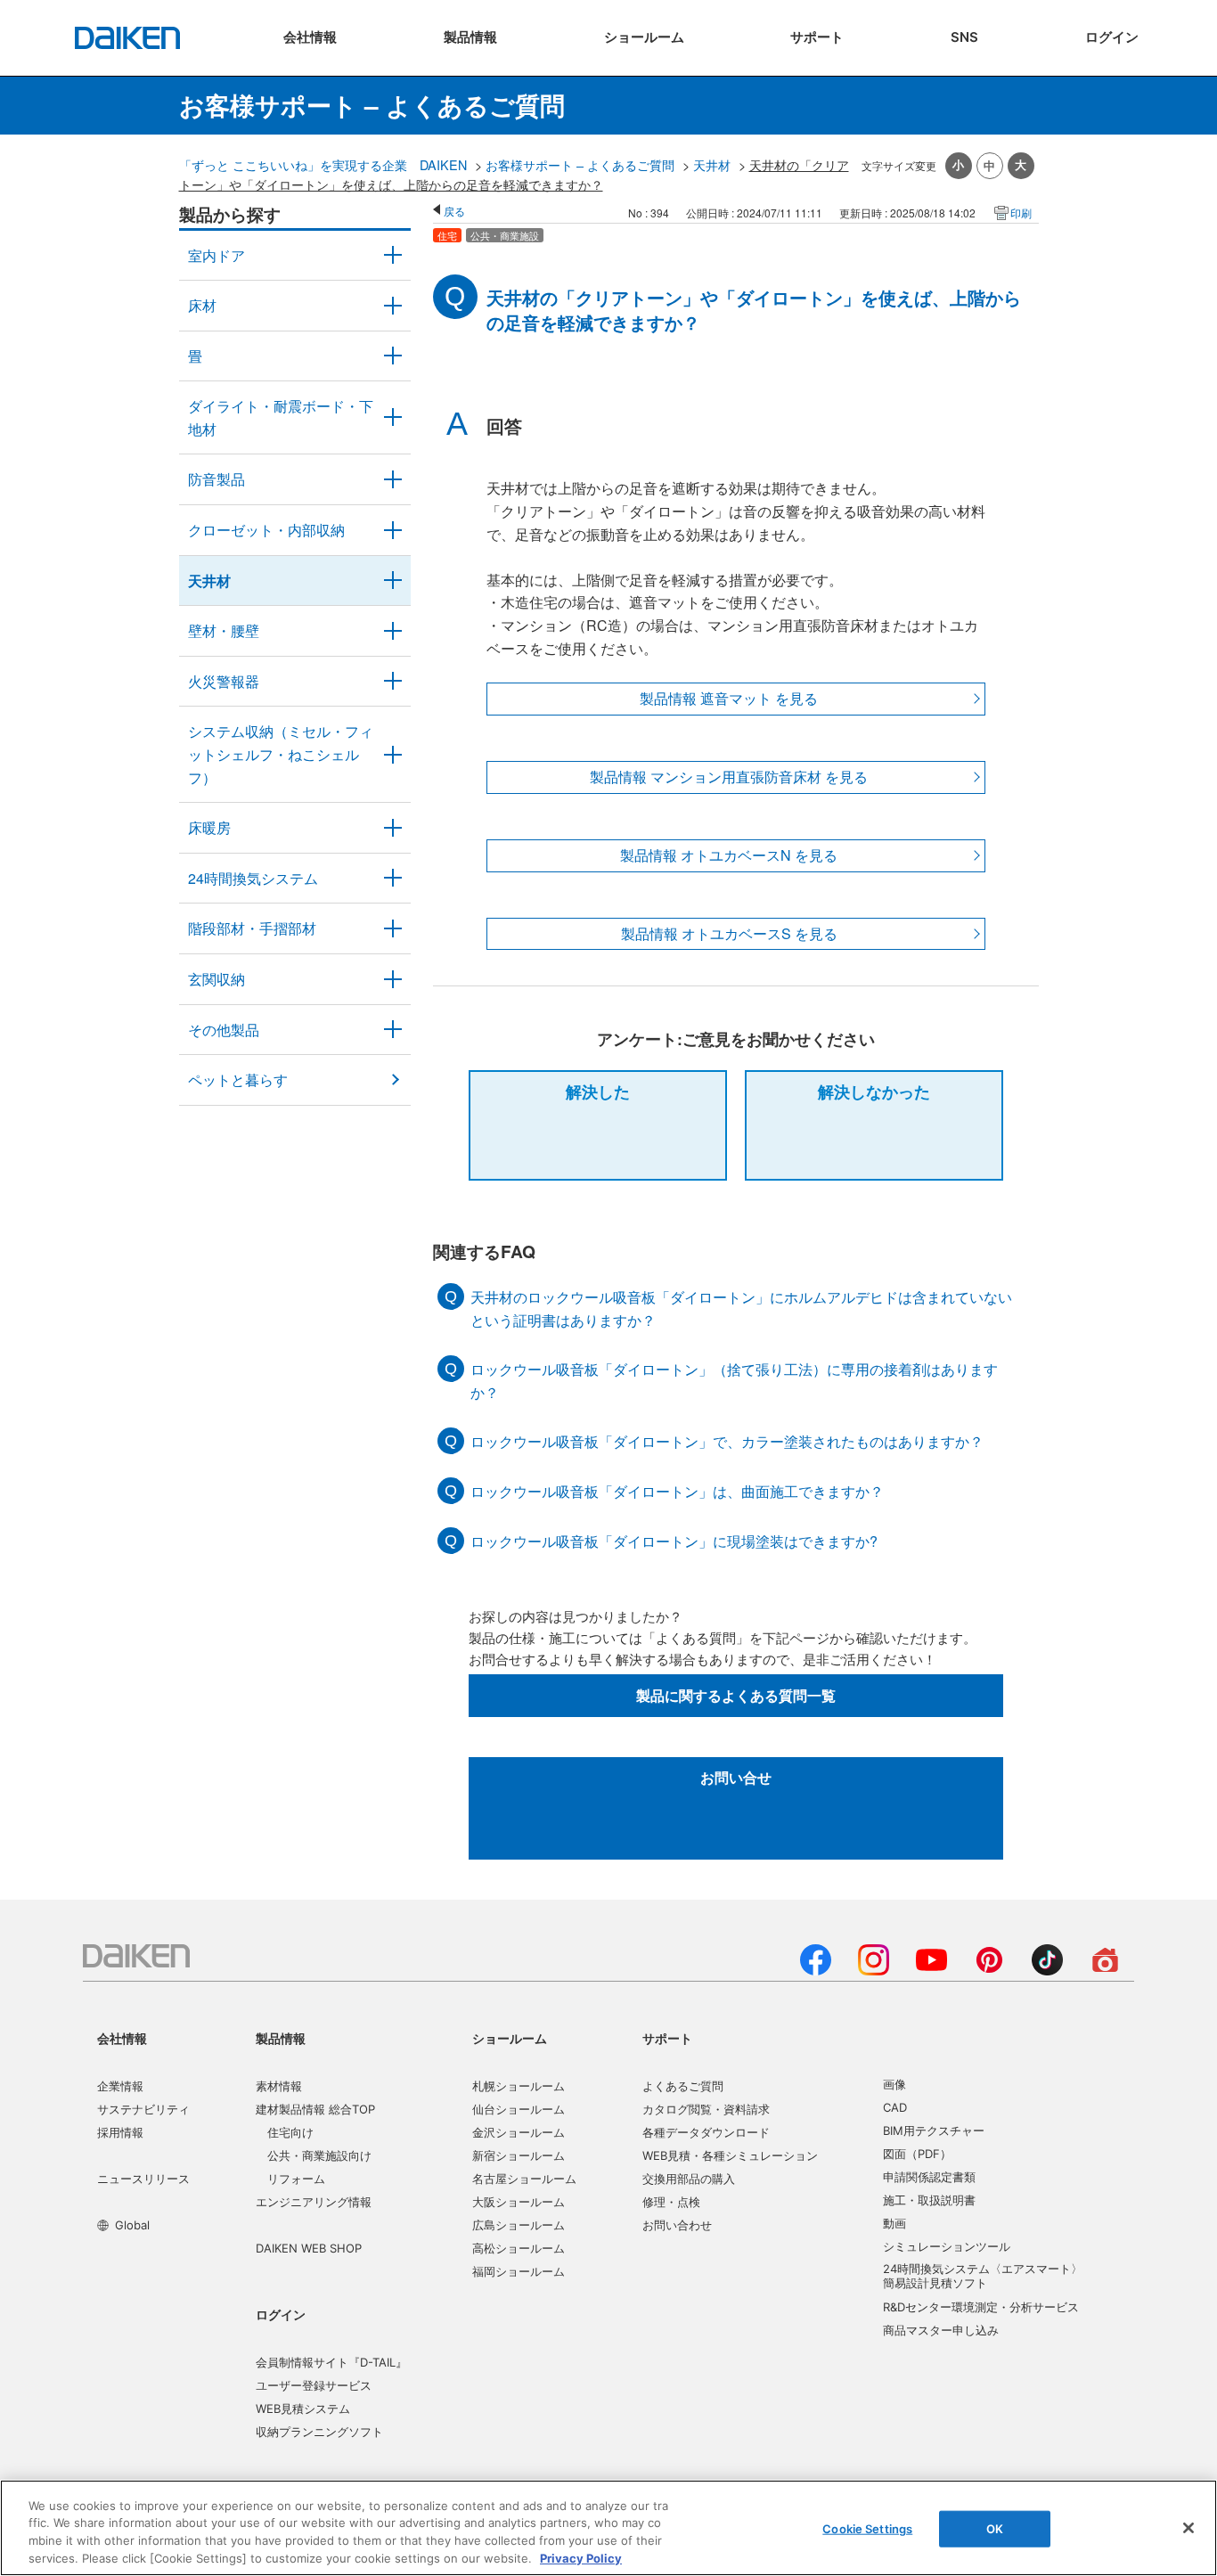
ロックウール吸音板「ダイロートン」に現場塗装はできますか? (674, 1541)
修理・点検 (671, 2202)
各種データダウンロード (706, 2132)
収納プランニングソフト (319, 2432)
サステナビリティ (143, 2109)
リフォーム (296, 2179)
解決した (598, 1092)
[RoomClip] (1105, 1970)
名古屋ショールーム (524, 2179)
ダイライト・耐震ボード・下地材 (281, 417)
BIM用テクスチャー (934, 2130)
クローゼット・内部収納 (266, 530)
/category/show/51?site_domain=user (393, 879)
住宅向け (290, 2132)
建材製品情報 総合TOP (315, 2109)
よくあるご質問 (683, 2086)
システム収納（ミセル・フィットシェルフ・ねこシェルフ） (281, 754)
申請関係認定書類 (929, 2177)
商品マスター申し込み (941, 2330)
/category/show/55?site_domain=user (393, 754)
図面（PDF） (917, 2154)
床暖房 (209, 827)
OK (995, 2529)
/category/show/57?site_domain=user (393, 928)
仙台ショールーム (519, 2109)
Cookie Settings (867, 2529)
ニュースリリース (143, 2179)
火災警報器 (224, 681)
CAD (895, 2107)
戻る (454, 211)
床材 (202, 305)
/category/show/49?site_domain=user (393, 581)
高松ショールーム (519, 2248)
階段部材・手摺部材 (252, 928)
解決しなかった (874, 1092)
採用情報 (120, 2132)
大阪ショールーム (519, 2202)
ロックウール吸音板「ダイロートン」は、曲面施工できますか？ (677, 1491)
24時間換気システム (253, 878)
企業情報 (120, 2086)
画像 (894, 2084)
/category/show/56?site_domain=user (393, 979)
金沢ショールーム (519, 2132)
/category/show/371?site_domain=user (393, 256)
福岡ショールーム (519, 2271)
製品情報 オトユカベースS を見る (729, 933)
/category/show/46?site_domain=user (393, 356)
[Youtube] (931, 1970)
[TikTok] (1047, 1970)
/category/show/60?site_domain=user (393, 828)
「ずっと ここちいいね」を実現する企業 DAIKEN (323, 164)
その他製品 (224, 1030)
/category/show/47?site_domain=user (393, 631)
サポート (667, 2038)
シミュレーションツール (947, 2246)
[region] (608, 2528)
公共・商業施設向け (319, 2155)
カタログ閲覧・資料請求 (706, 2109)
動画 (894, 2223)
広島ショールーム (519, 2225)
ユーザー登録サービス (314, 2385)
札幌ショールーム (519, 2086)
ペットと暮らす (238, 1079)
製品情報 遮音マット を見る (729, 698)
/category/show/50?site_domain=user (393, 479)
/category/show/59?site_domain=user (393, 306)
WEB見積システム (303, 2408)
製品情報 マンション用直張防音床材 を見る (729, 777)
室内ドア (216, 255)
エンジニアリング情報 (314, 2202)
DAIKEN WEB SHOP (309, 2248)
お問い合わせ (677, 2225)
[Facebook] (816, 1970)
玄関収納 (216, 979)
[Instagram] (874, 1970)
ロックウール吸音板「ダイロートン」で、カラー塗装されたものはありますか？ (727, 1441)
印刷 (1021, 213)
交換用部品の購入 (689, 2179)
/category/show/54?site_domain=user (393, 530)
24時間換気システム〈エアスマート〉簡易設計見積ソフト (983, 2276)
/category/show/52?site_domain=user (393, 682)
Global (132, 2225)
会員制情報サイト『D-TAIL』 (331, 2362)
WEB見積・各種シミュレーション (730, 2155)
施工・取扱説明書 (929, 2200)
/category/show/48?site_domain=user (393, 417)
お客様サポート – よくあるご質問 (580, 164)
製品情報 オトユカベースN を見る (729, 855)
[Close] (1188, 2528)
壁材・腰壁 (224, 630)
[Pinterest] (989, 1970)
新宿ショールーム (519, 2155)
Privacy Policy (581, 2557)
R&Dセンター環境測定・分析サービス (981, 2307)
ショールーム (510, 2038)
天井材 (712, 164)
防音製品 (216, 479)
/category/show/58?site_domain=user (393, 1030)
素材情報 (279, 2086)
